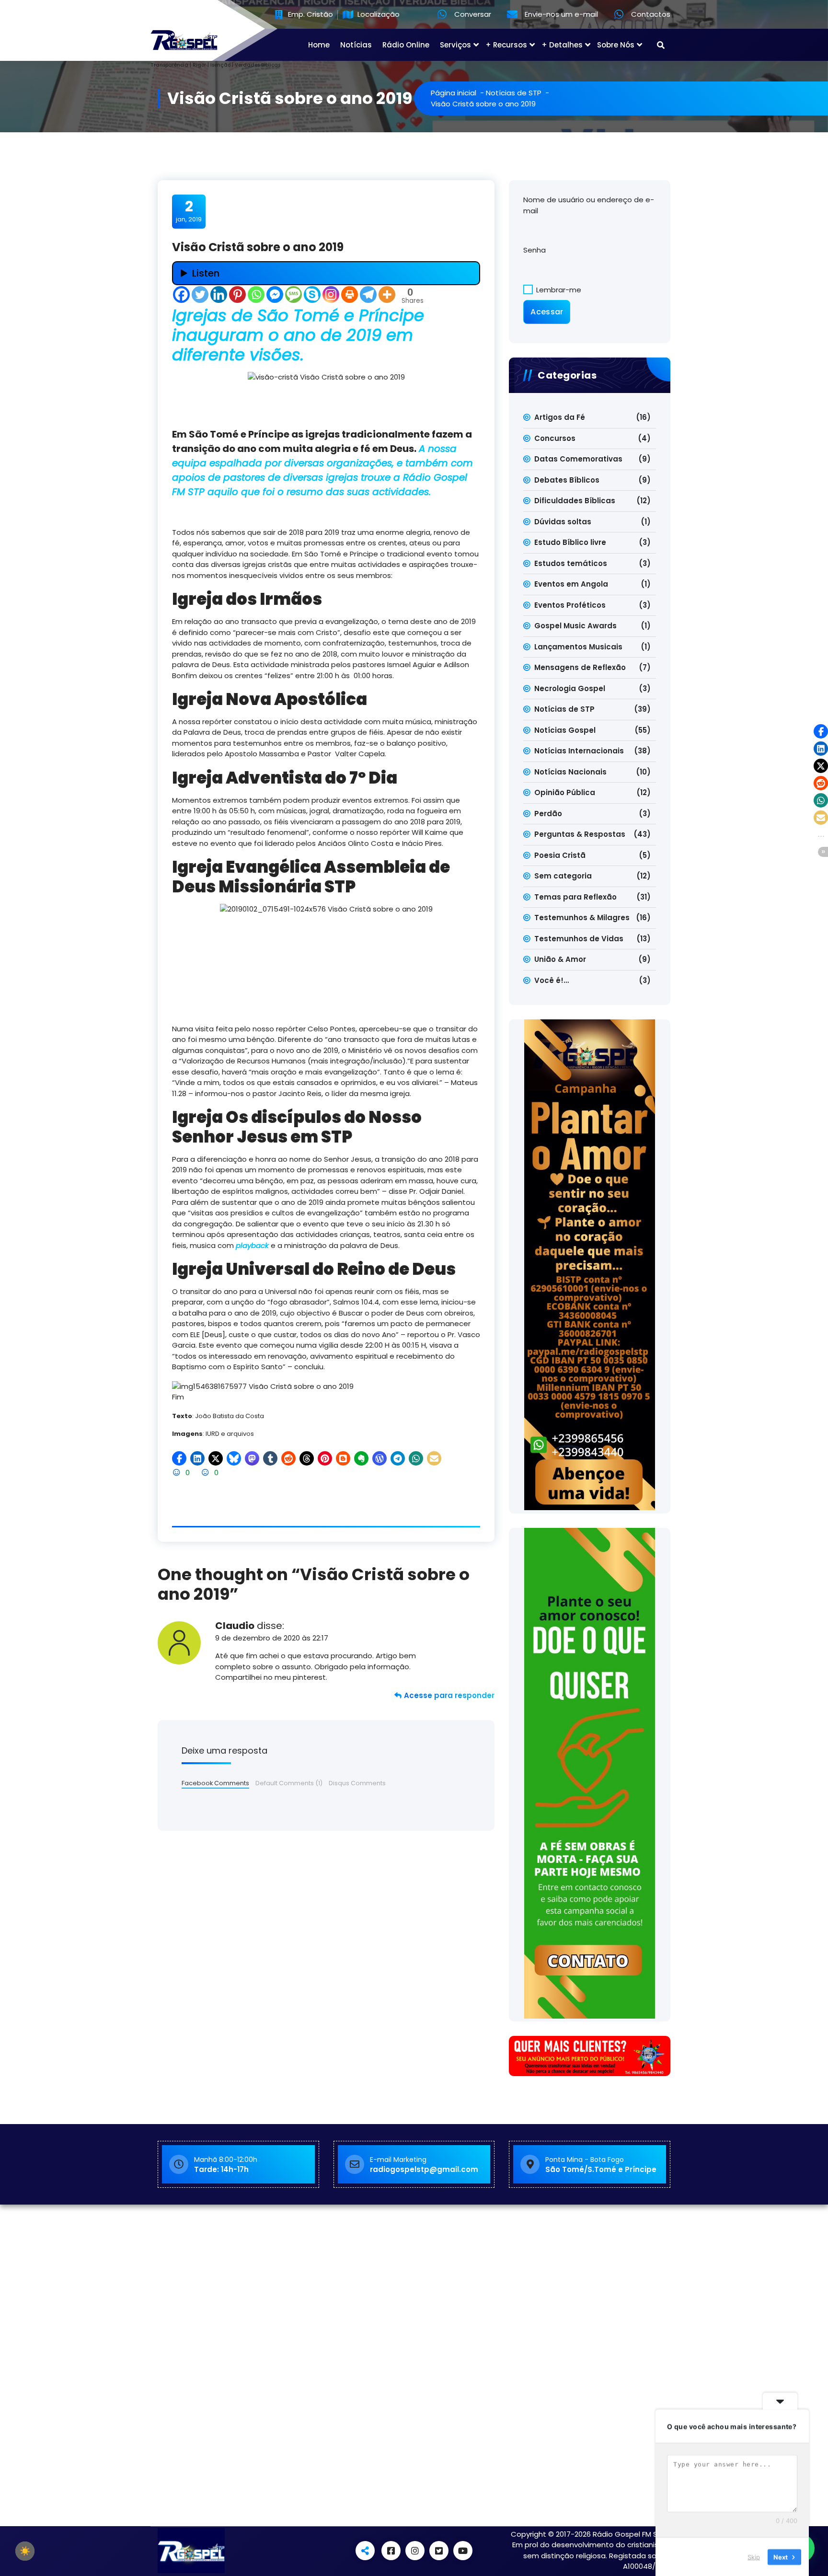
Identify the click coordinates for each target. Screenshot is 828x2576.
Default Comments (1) (289, 1783)
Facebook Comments (215, 1783)
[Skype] (312, 295)
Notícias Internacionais (579, 751)
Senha (535, 250)
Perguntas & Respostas (580, 834)
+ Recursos (506, 45)
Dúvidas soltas (563, 522)
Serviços (455, 45)
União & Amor (560, 959)
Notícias (356, 45)
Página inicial (454, 93)
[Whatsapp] (256, 295)
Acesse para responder (449, 1695)
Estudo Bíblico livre (570, 542)
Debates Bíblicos (567, 480)
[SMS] (293, 295)
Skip (754, 2556)
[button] (179, 1458)
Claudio (235, 1626)
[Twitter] (200, 295)
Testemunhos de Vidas (579, 939)
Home (319, 45)
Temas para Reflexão (575, 897)
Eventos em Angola (571, 584)
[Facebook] (181, 295)
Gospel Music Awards (575, 626)
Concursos (555, 438)
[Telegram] (368, 295)
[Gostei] (178, 1473)
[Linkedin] (219, 295)
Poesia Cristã (560, 855)
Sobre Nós (616, 45)
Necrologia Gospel (570, 688)
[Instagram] (331, 295)
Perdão (548, 814)
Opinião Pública (565, 792)
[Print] (350, 295)
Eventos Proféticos (570, 605)
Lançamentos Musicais (578, 647)
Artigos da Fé (560, 417)
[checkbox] (25, 2551)
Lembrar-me (558, 290)
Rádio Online (406, 45)
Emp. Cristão (310, 15)
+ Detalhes (562, 45)
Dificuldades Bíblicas (575, 501)
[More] (387, 295)
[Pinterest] (237, 295)
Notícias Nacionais (570, 772)
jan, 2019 (189, 211)
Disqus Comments (357, 1783)
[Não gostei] (206, 1473)
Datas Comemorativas (578, 459)
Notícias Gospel (565, 730)
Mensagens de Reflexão (580, 667)
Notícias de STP (514, 93)
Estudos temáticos (571, 563)
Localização (378, 15)
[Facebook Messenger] (275, 295)
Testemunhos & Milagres (582, 918)
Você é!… (552, 980)
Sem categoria (563, 876)
